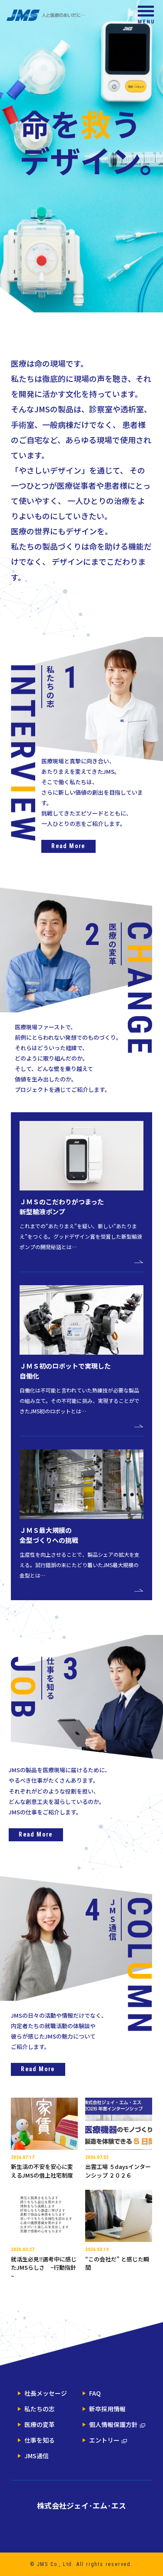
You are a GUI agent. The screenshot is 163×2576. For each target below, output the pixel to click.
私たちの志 (40, 2409)
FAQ (95, 2393)
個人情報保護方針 (113, 2424)
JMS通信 (37, 2456)
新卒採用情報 (107, 2409)
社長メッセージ (46, 2393)
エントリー (104, 2440)
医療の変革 (40, 2424)
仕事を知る (40, 2440)
